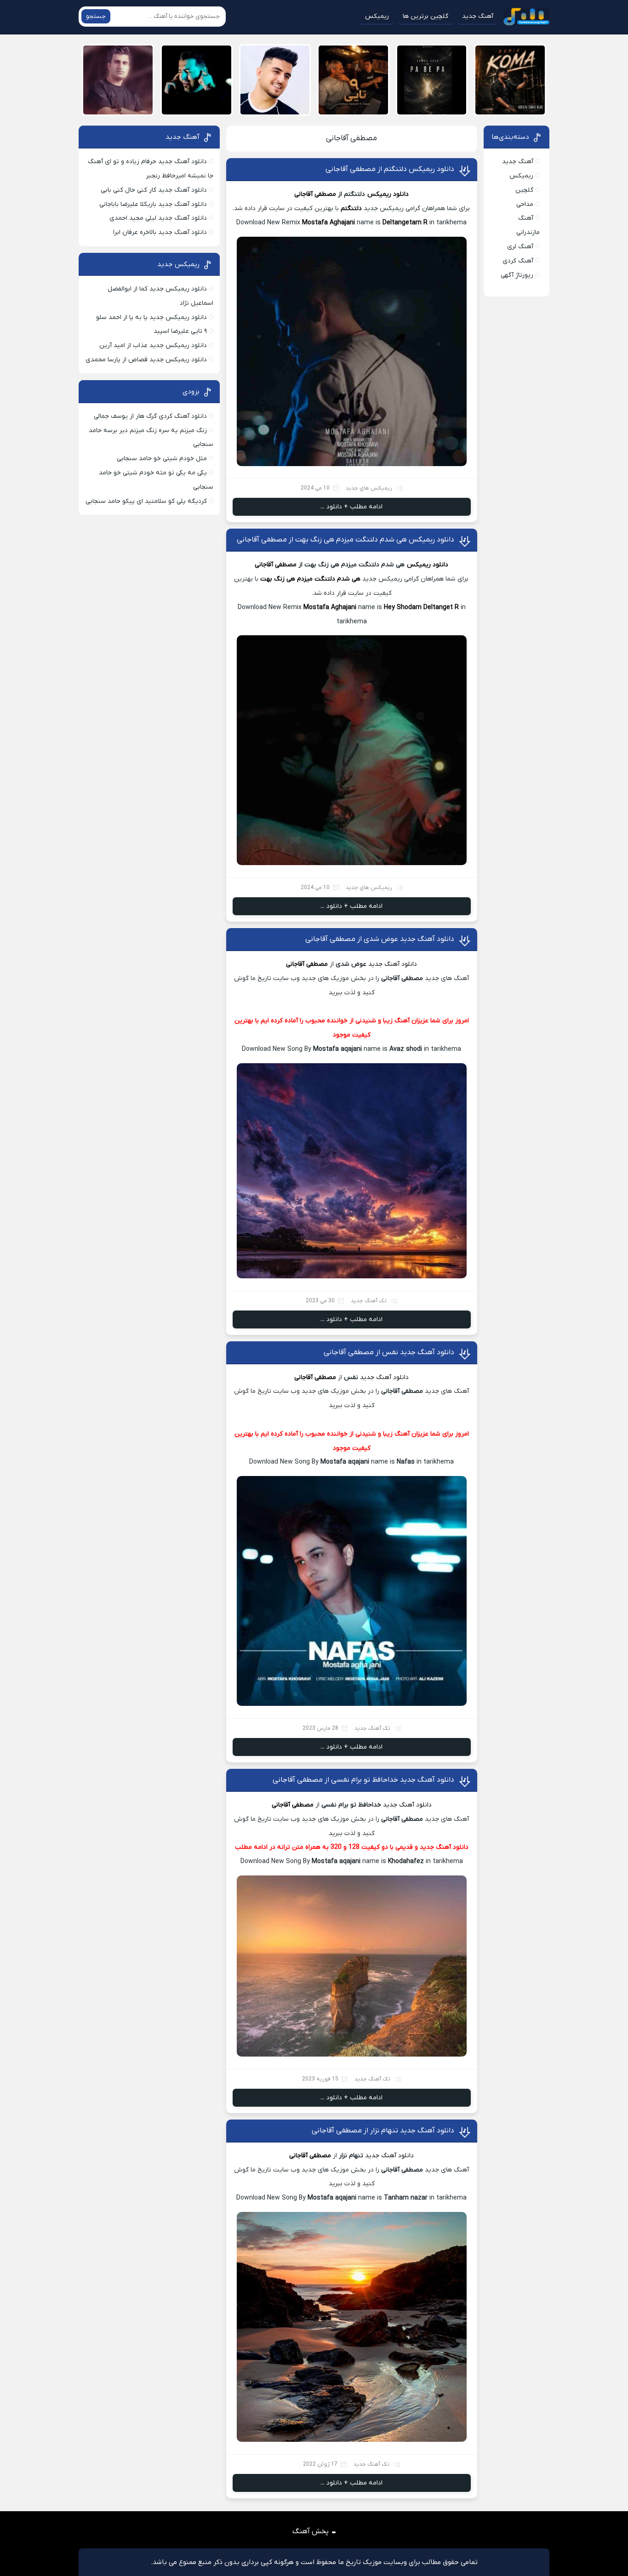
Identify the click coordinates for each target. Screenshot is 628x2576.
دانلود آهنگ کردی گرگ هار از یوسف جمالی (150, 416)
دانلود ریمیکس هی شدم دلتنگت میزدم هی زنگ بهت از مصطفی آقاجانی (345, 540)
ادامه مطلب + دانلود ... (351, 507)
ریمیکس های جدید (369, 488)
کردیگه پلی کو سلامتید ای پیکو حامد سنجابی (146, 501)
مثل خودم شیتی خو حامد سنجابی (162, 459)
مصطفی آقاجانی (351, 138)
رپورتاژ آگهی (517, 275)
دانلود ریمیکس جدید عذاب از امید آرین (153, 345)
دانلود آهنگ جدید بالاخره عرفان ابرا (160, 232)
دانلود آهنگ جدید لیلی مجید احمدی (158, 218)
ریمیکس (377, 16)
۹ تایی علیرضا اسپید (180, 331)
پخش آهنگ (311, 2531)
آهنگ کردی (518, 261)
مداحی (525, 204)
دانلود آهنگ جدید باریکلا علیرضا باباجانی (153, 204)
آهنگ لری (520, 247)
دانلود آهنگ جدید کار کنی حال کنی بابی (154, 190)
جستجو (96, 16)
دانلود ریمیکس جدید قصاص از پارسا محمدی (146, 360)
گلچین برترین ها (425, 16)
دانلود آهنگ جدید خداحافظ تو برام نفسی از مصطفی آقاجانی (363, 1780)
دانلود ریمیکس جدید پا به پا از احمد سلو (151, 317)
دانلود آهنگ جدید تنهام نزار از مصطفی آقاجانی (383, 2131)
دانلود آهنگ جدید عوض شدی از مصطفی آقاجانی (380, 939)
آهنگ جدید (478, 16)
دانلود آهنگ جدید (393, 964)
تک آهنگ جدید (369, 1301)
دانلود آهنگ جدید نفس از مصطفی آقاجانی (389, 1352)
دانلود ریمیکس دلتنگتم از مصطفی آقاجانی (390, 169)
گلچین (524, 190)
